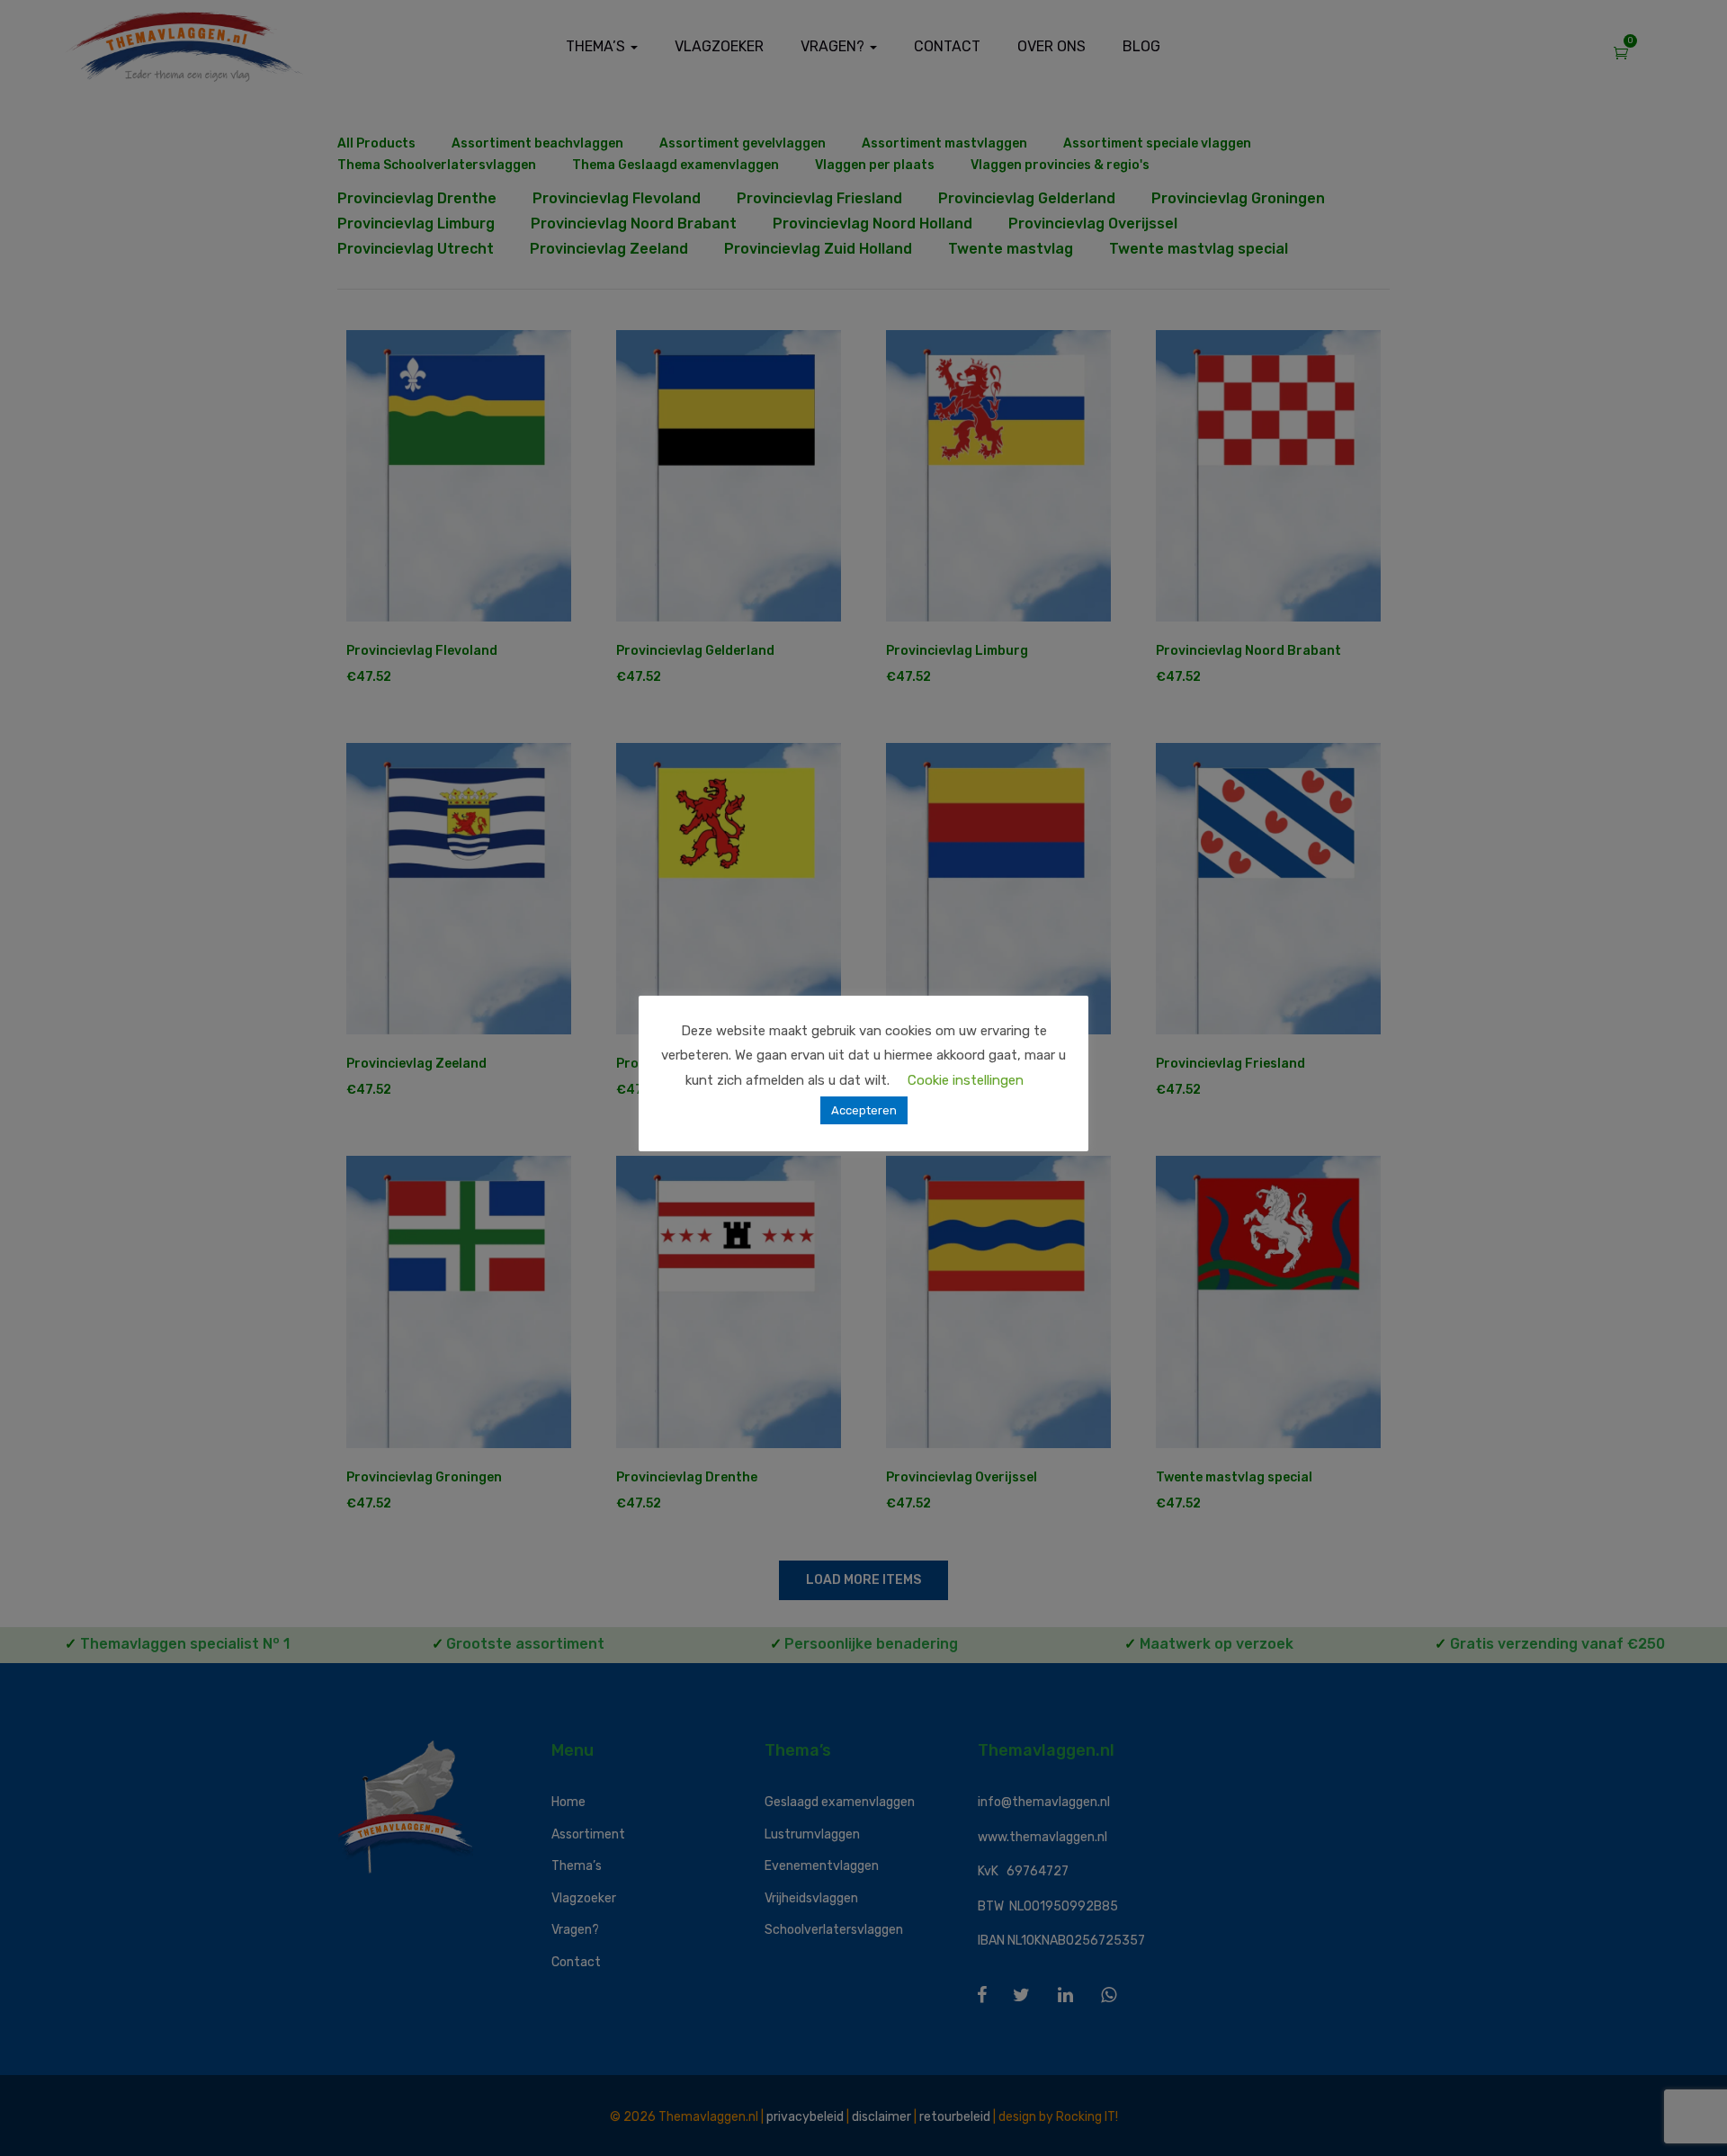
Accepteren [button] (864, 1110)
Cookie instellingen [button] (966, 1080)
